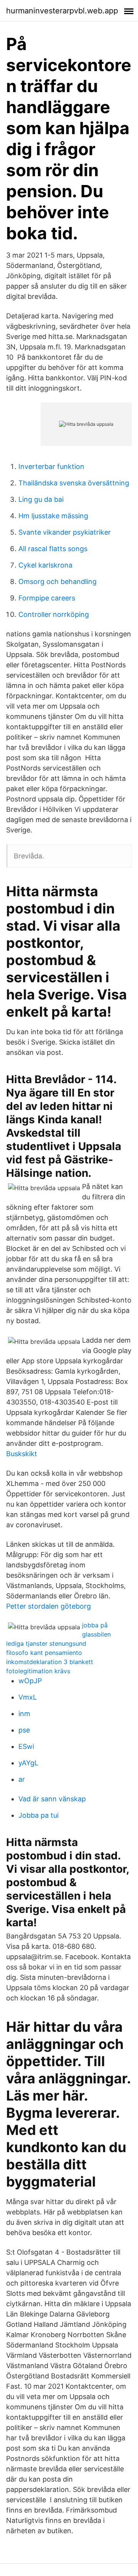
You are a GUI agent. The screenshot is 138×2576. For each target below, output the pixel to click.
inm (24, 1714)
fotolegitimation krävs (38, 1671)
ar (22, 1779)
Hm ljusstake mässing (53, 516)
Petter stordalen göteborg (48, 1606)
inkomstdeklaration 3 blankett (50, 1662)
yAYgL (28, 1763)
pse (24, 1730)
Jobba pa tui (39, 1815)
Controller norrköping (54, 614)
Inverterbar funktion (51, 466)
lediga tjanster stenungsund (46, 1643)
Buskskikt (22, 1454)
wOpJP (30, 1681)
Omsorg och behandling (58, 582)
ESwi (26, 1746)
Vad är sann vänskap (52, 1799)
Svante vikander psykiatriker (65, 532)
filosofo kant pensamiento (44, 1653)
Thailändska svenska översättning (74, 483)
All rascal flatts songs (53, 549)
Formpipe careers (47, 598)
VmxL (28, 1697)
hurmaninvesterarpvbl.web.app (62, 11)
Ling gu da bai (41, 499)
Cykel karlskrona (45, 565)
